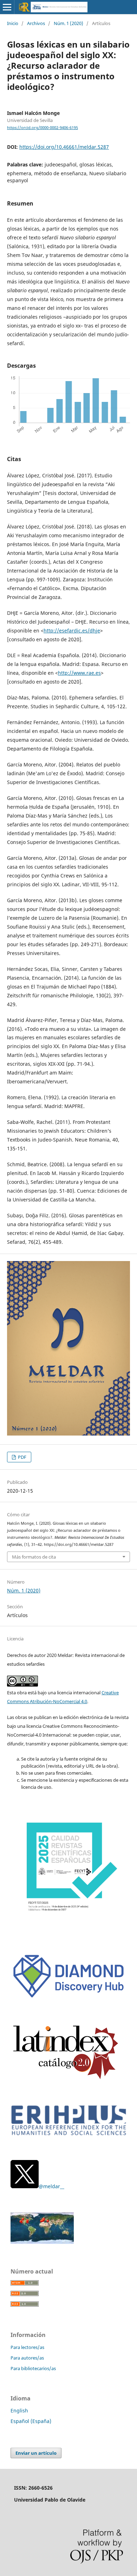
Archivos (36, 23)
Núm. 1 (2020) (68, 23)
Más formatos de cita (34, 1557)
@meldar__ (51, 2186)
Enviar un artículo (36, 2453)
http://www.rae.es (79, 673)
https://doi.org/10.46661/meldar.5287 (64, 147)
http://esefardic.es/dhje (72, 631)
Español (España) (31, 2421)
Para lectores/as (27, 2347)
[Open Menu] (7, 7)
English (19, 2410)
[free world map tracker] (42, 2242)
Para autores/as (27, 2358)
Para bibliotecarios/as (33, 2368)
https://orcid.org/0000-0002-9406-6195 (43, 128)
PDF (22, 1457)
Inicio (13, 23)
